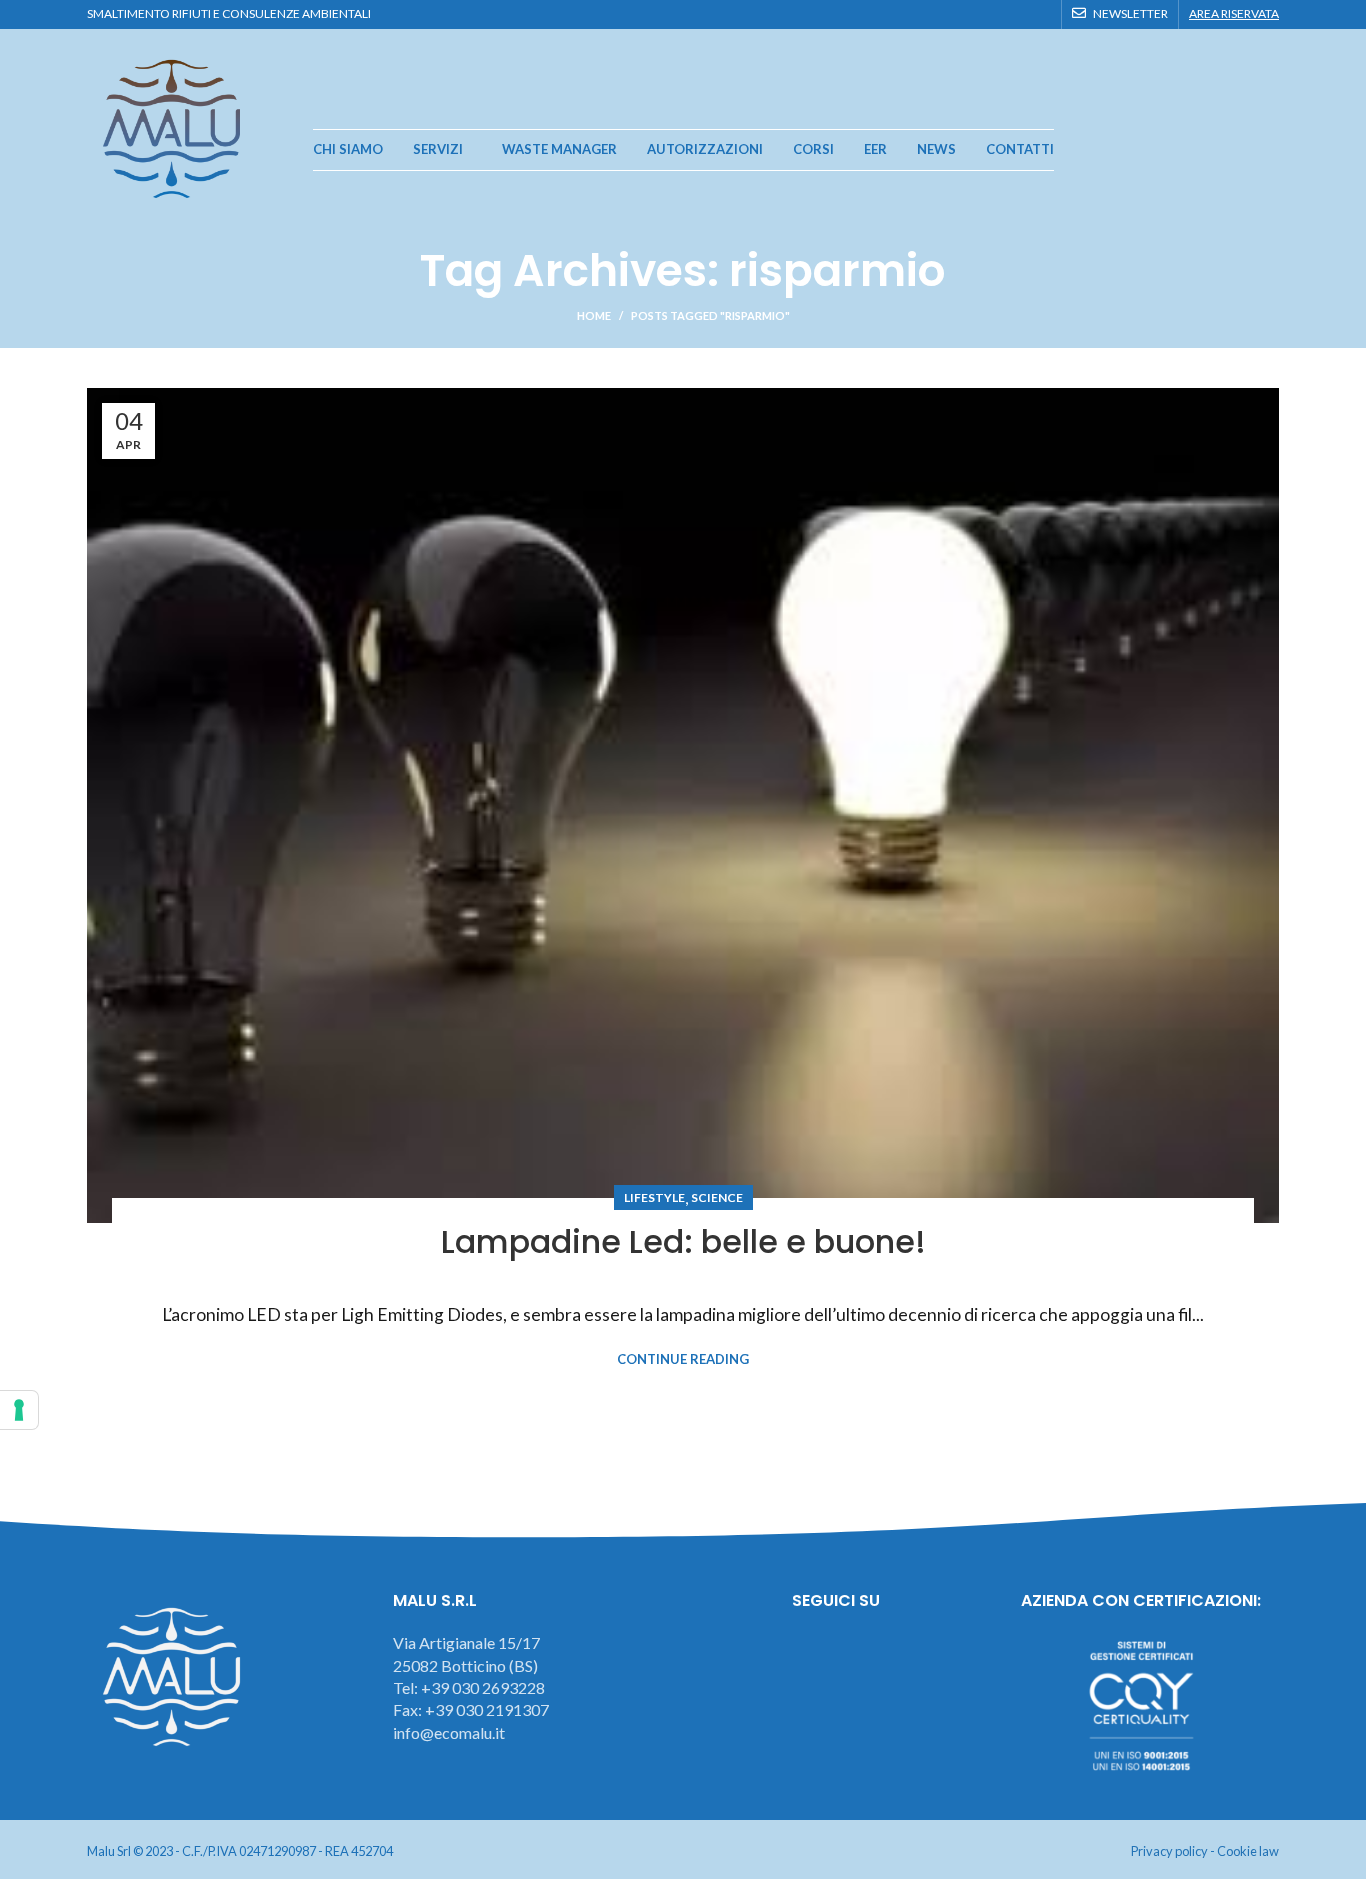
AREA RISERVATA (1234, 13)
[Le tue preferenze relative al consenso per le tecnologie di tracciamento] (19, 1410)
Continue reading (683, 1359)
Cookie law (1248, 1851)
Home (594, 315)
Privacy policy (1169, 1851)
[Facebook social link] (970, 14)
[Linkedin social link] (1039, 14)
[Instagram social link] (993, 14)
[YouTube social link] (1016, 14)
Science (717, 1197)
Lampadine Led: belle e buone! (683, 1241)
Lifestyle (654, 1197)
